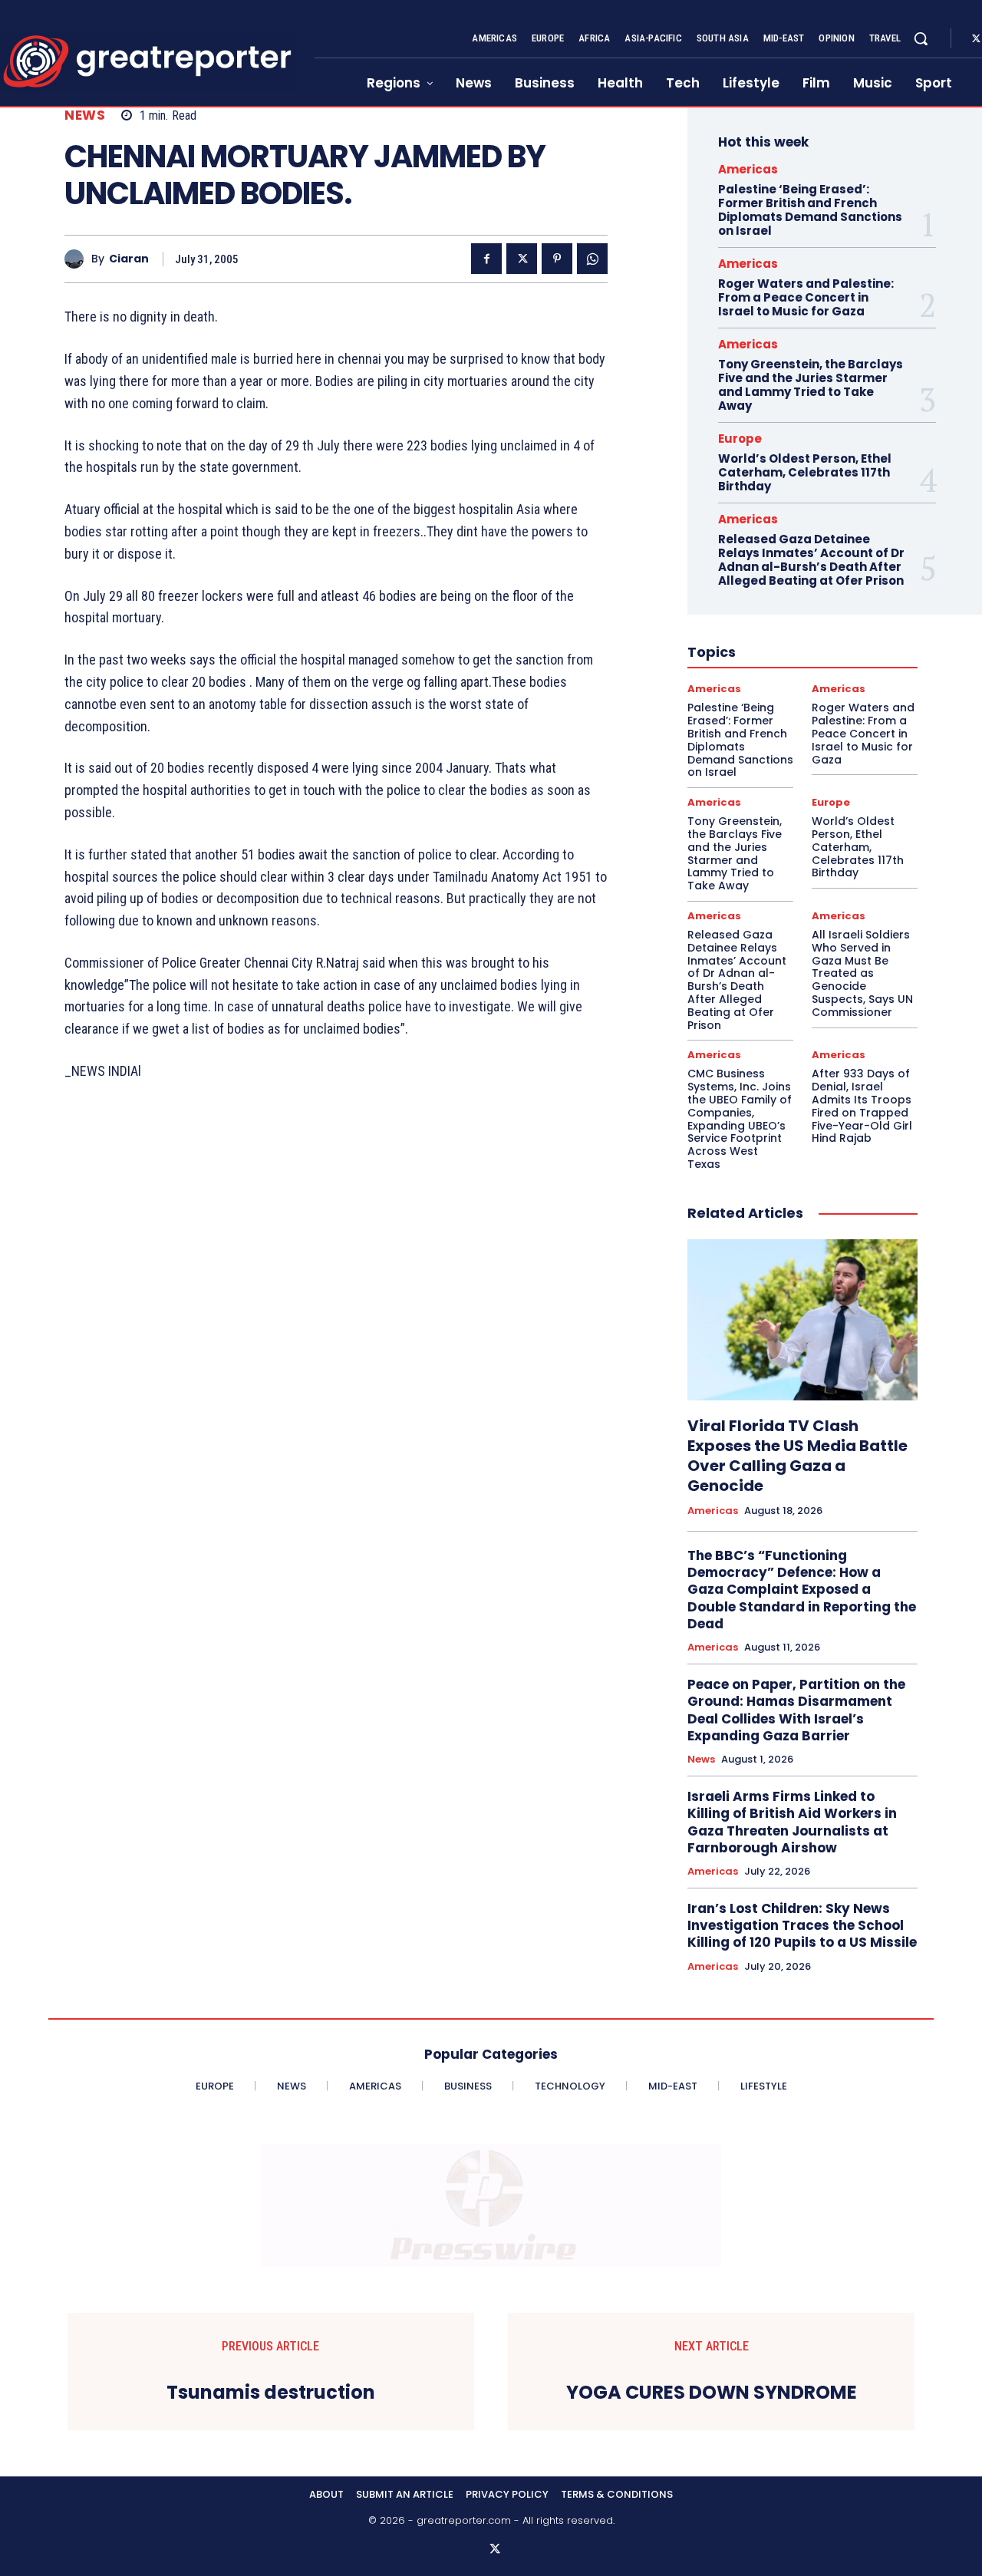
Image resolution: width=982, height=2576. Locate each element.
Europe (740, 439)
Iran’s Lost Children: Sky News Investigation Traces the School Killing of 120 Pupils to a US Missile (802, 1925)
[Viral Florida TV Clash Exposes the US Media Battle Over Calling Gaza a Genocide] (802, 1320)
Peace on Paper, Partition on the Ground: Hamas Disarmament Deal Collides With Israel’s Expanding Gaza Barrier (796, 1710)
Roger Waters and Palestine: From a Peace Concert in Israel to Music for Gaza (806, 297)
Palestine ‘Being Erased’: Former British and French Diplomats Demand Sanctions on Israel (810, 210)
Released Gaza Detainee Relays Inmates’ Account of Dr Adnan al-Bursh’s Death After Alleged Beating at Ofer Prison (811, 560)
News (85, 115)
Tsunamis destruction (271, 2393)
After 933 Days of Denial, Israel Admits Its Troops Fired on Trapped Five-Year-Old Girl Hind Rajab (862, 1106)
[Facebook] (486, 259)
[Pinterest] (557, 259)
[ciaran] (78, 259)
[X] (522, 259)
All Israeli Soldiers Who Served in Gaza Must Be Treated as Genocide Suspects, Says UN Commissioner (862, 973)
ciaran (129, 259)
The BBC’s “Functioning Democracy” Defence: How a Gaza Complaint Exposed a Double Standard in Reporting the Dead (802, 1589)
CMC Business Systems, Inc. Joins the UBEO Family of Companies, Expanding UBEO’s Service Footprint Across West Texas (740, 1119)
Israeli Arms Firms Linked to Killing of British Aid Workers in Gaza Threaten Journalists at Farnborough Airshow (792, 1822)
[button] (921, 38)
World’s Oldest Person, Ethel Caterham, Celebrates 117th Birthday (805, 472)
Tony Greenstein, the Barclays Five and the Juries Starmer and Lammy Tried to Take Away (811, 385)
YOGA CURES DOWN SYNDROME (712, 2393)
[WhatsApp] (592, 259)
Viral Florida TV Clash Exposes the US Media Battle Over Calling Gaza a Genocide (797, 1456)
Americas (748, 169)
